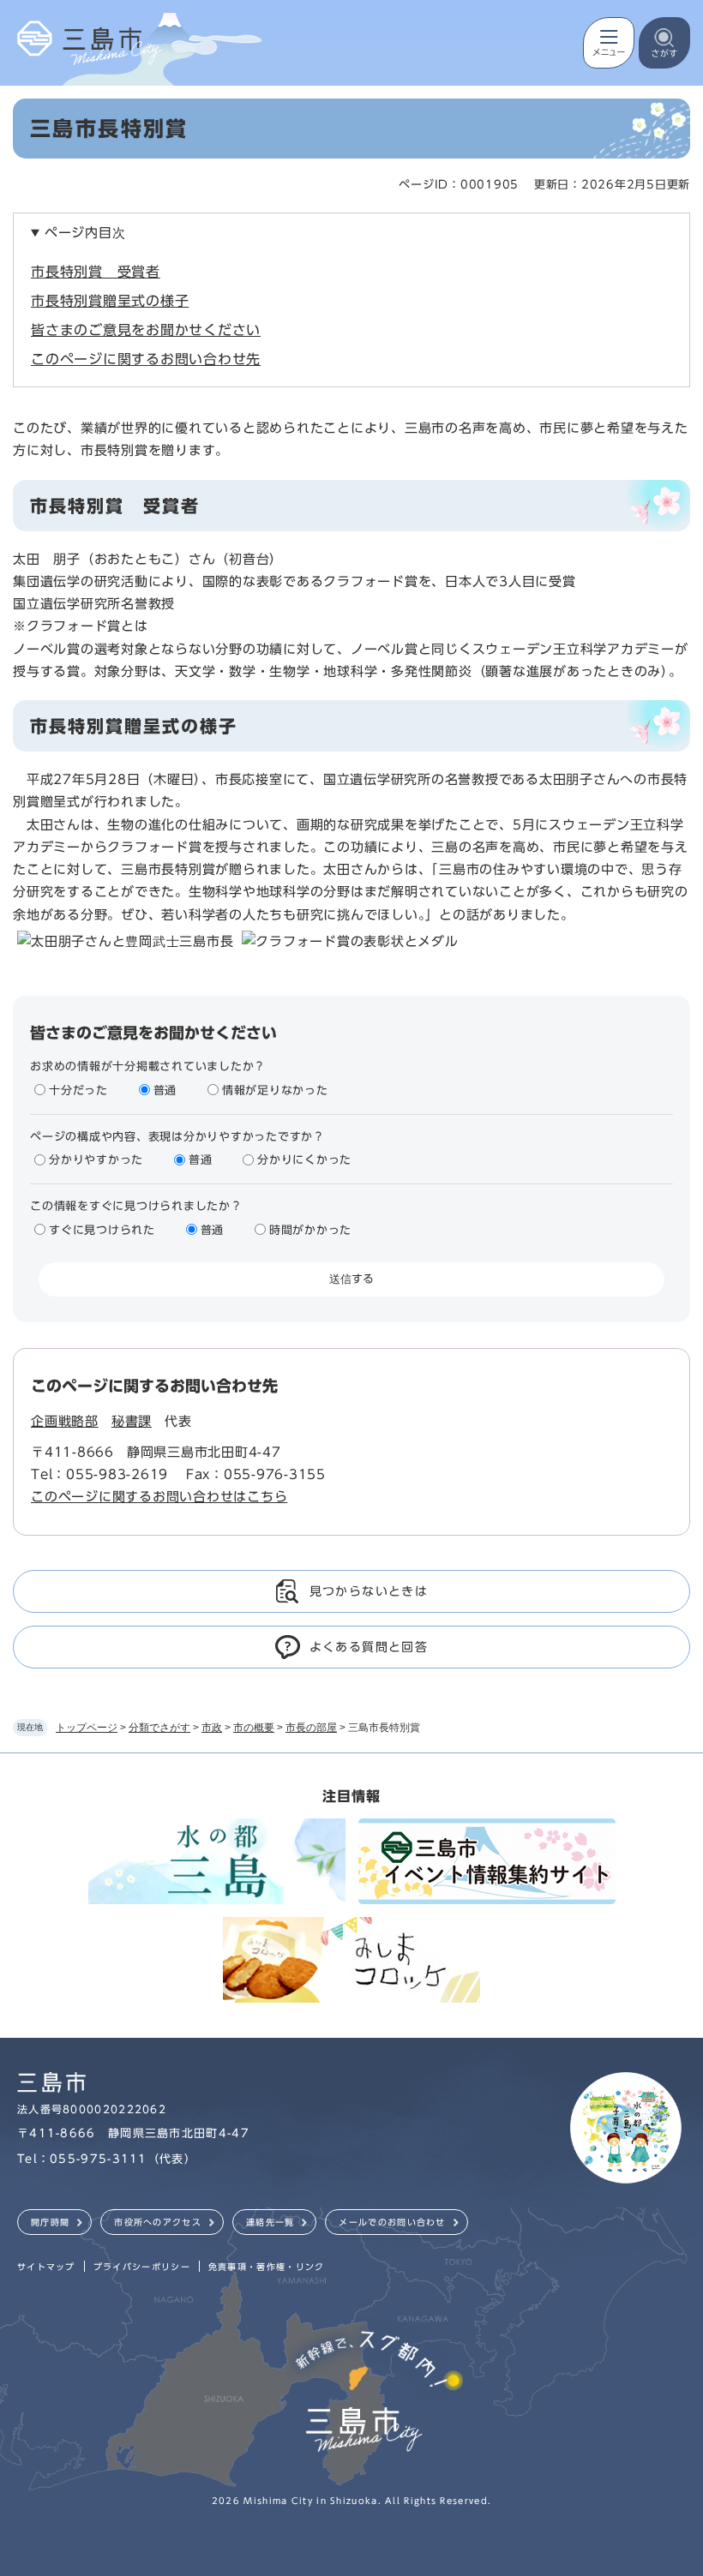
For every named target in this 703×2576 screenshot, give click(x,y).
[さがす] (664, 43)
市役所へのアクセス (158, 2222)
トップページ (87, 1728)
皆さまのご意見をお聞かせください (146, 330)
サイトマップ (46, 2267)
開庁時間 (50, 2222)
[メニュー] (609, 43)
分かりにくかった (304, 1160)
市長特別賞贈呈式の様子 (110, 301)
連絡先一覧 (270, 2222)
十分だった (78, 1090)
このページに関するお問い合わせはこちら (159, 1497)
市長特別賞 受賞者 (96, 272)
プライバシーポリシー (142, 2267)
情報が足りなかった (275, 1090)
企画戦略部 (65, 1421)
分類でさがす (159, 1728)
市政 (212, 1728)
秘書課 (132, 1421)
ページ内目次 (85, 233)
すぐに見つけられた (102, 1230)
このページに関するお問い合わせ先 (146, 359)
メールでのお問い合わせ (392, 2222)
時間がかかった (310, 1230)
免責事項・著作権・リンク (267, 2267)
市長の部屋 (311, 1728)
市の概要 (254, 1728)
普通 (165, 1090)
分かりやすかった (96, 1160)
